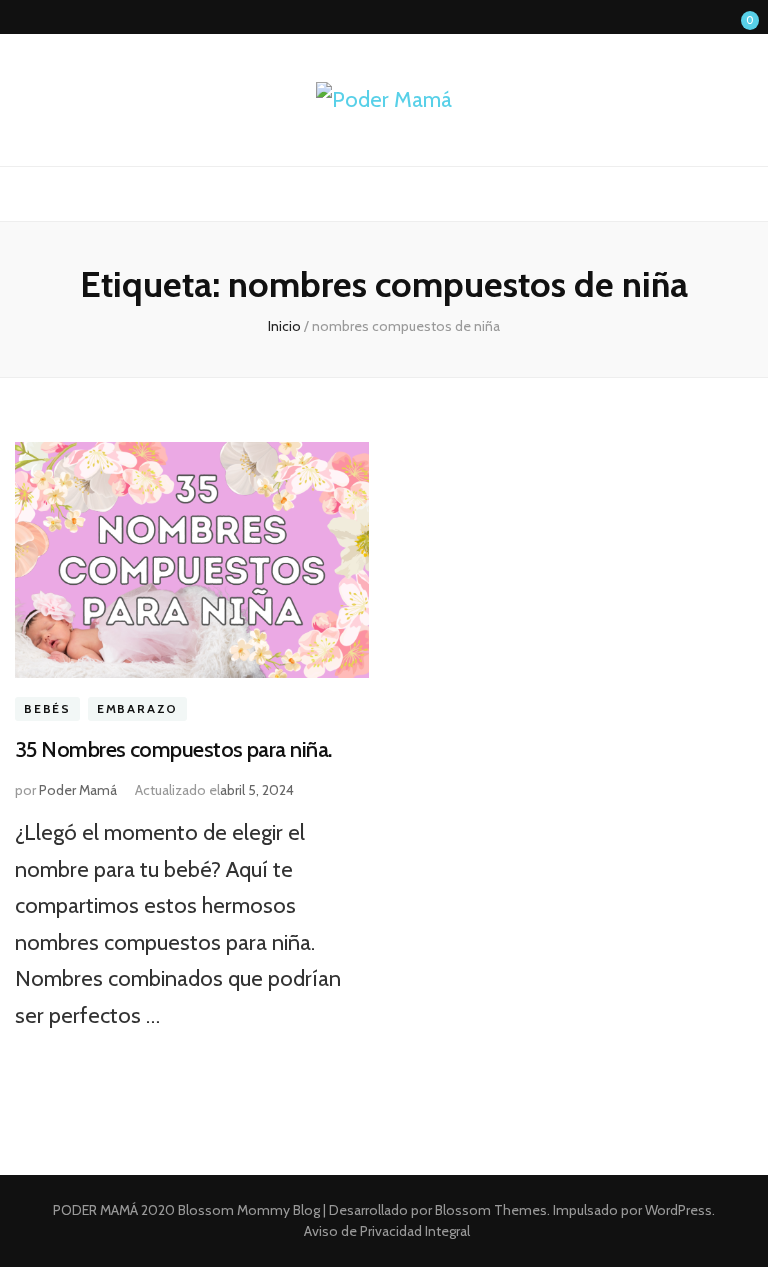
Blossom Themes (489, 1210)
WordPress (678, 1210)
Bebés (47, 709)
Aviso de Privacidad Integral (387, 1231)
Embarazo (137, 709)
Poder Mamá (78, 790)
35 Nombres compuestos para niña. (173, 749)
